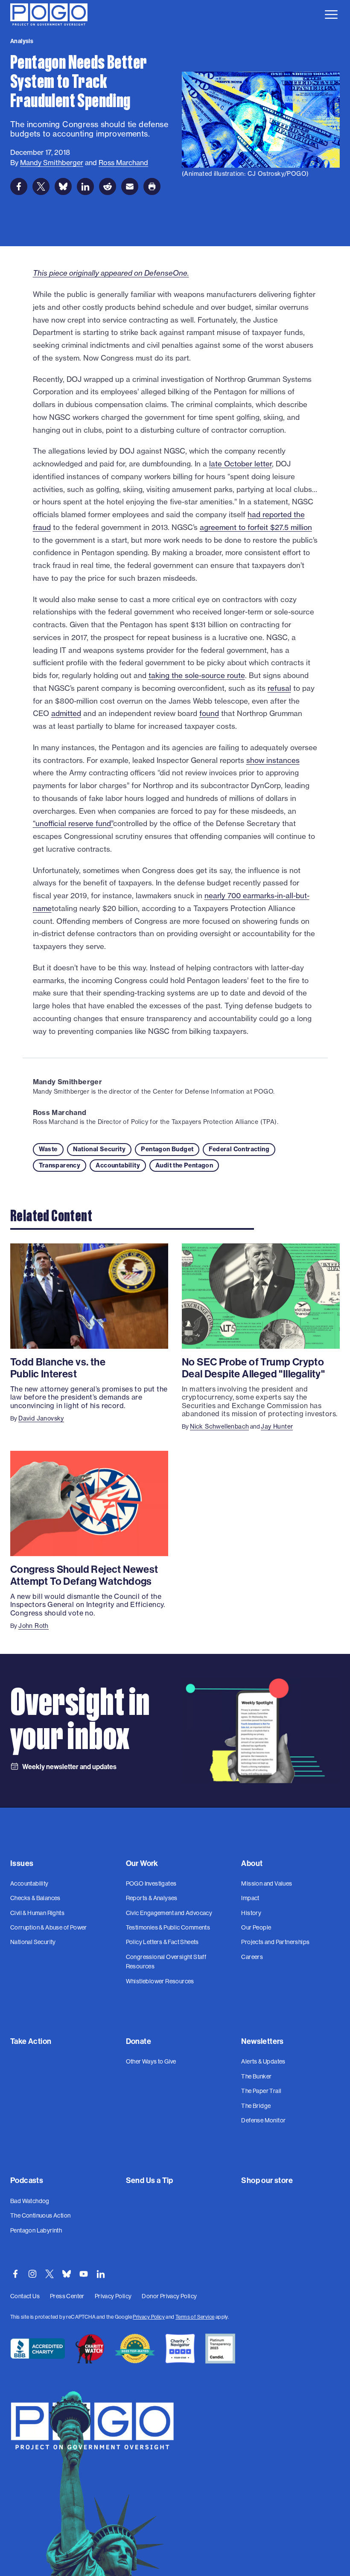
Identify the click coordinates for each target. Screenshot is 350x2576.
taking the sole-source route (197, 675)
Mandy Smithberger (68, 1082)
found (209, 713)
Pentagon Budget (167, 1149)
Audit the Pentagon (184, 1165)
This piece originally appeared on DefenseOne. (111, 273)
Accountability (118, 1165)
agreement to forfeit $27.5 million (256, 527)
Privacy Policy (149, 2317)
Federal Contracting (239, 1149)
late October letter (241, 464)
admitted (66, 713)
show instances (273, 760)
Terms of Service (195, 2317)
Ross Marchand (60, 1112)
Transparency (60, 1165)
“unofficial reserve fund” (73, 823)
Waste (48, 1149)
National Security (99, 1149)
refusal (279, 688)
